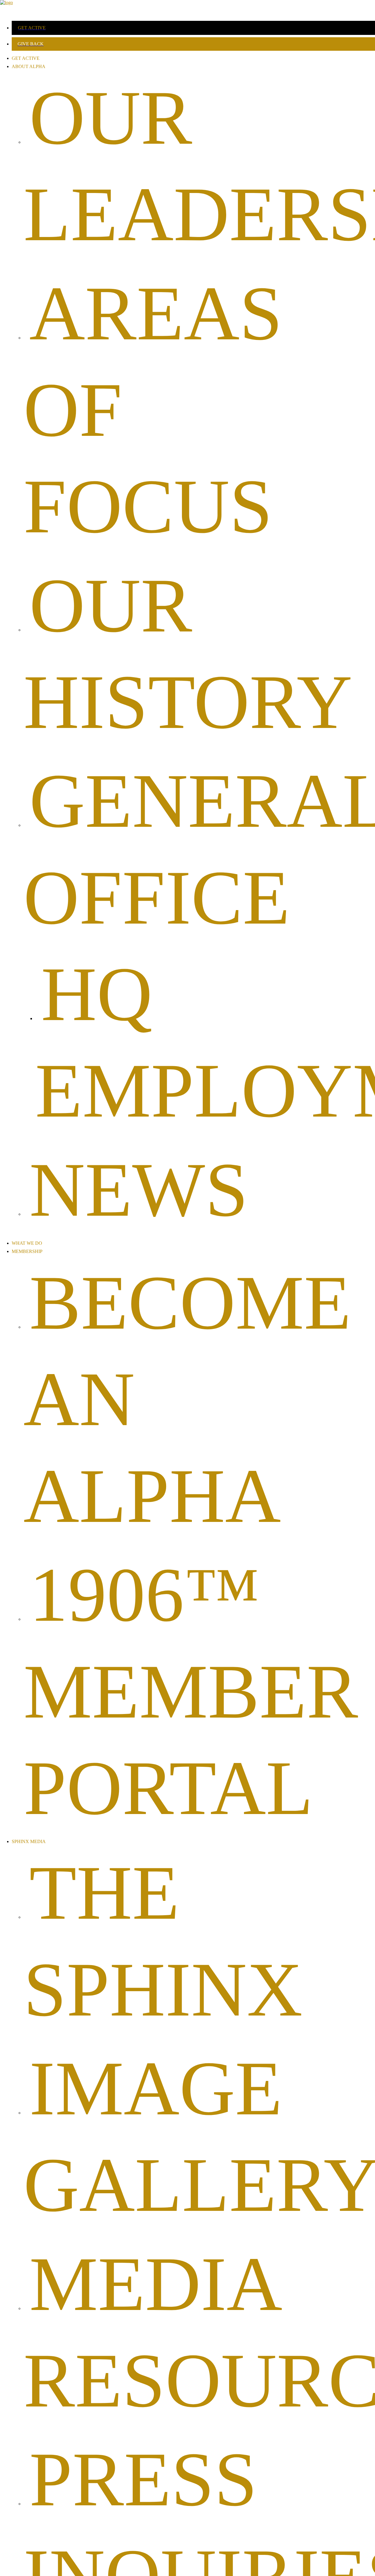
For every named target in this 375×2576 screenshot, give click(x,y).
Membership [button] (27, 1251)
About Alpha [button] (29, 66)
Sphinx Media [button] (29, 1841)
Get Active (26, 58)
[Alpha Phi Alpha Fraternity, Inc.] (187, 8)
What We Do (27, 1243)
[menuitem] (193, 28)
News (139, 1190)
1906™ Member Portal (191, 1691)
